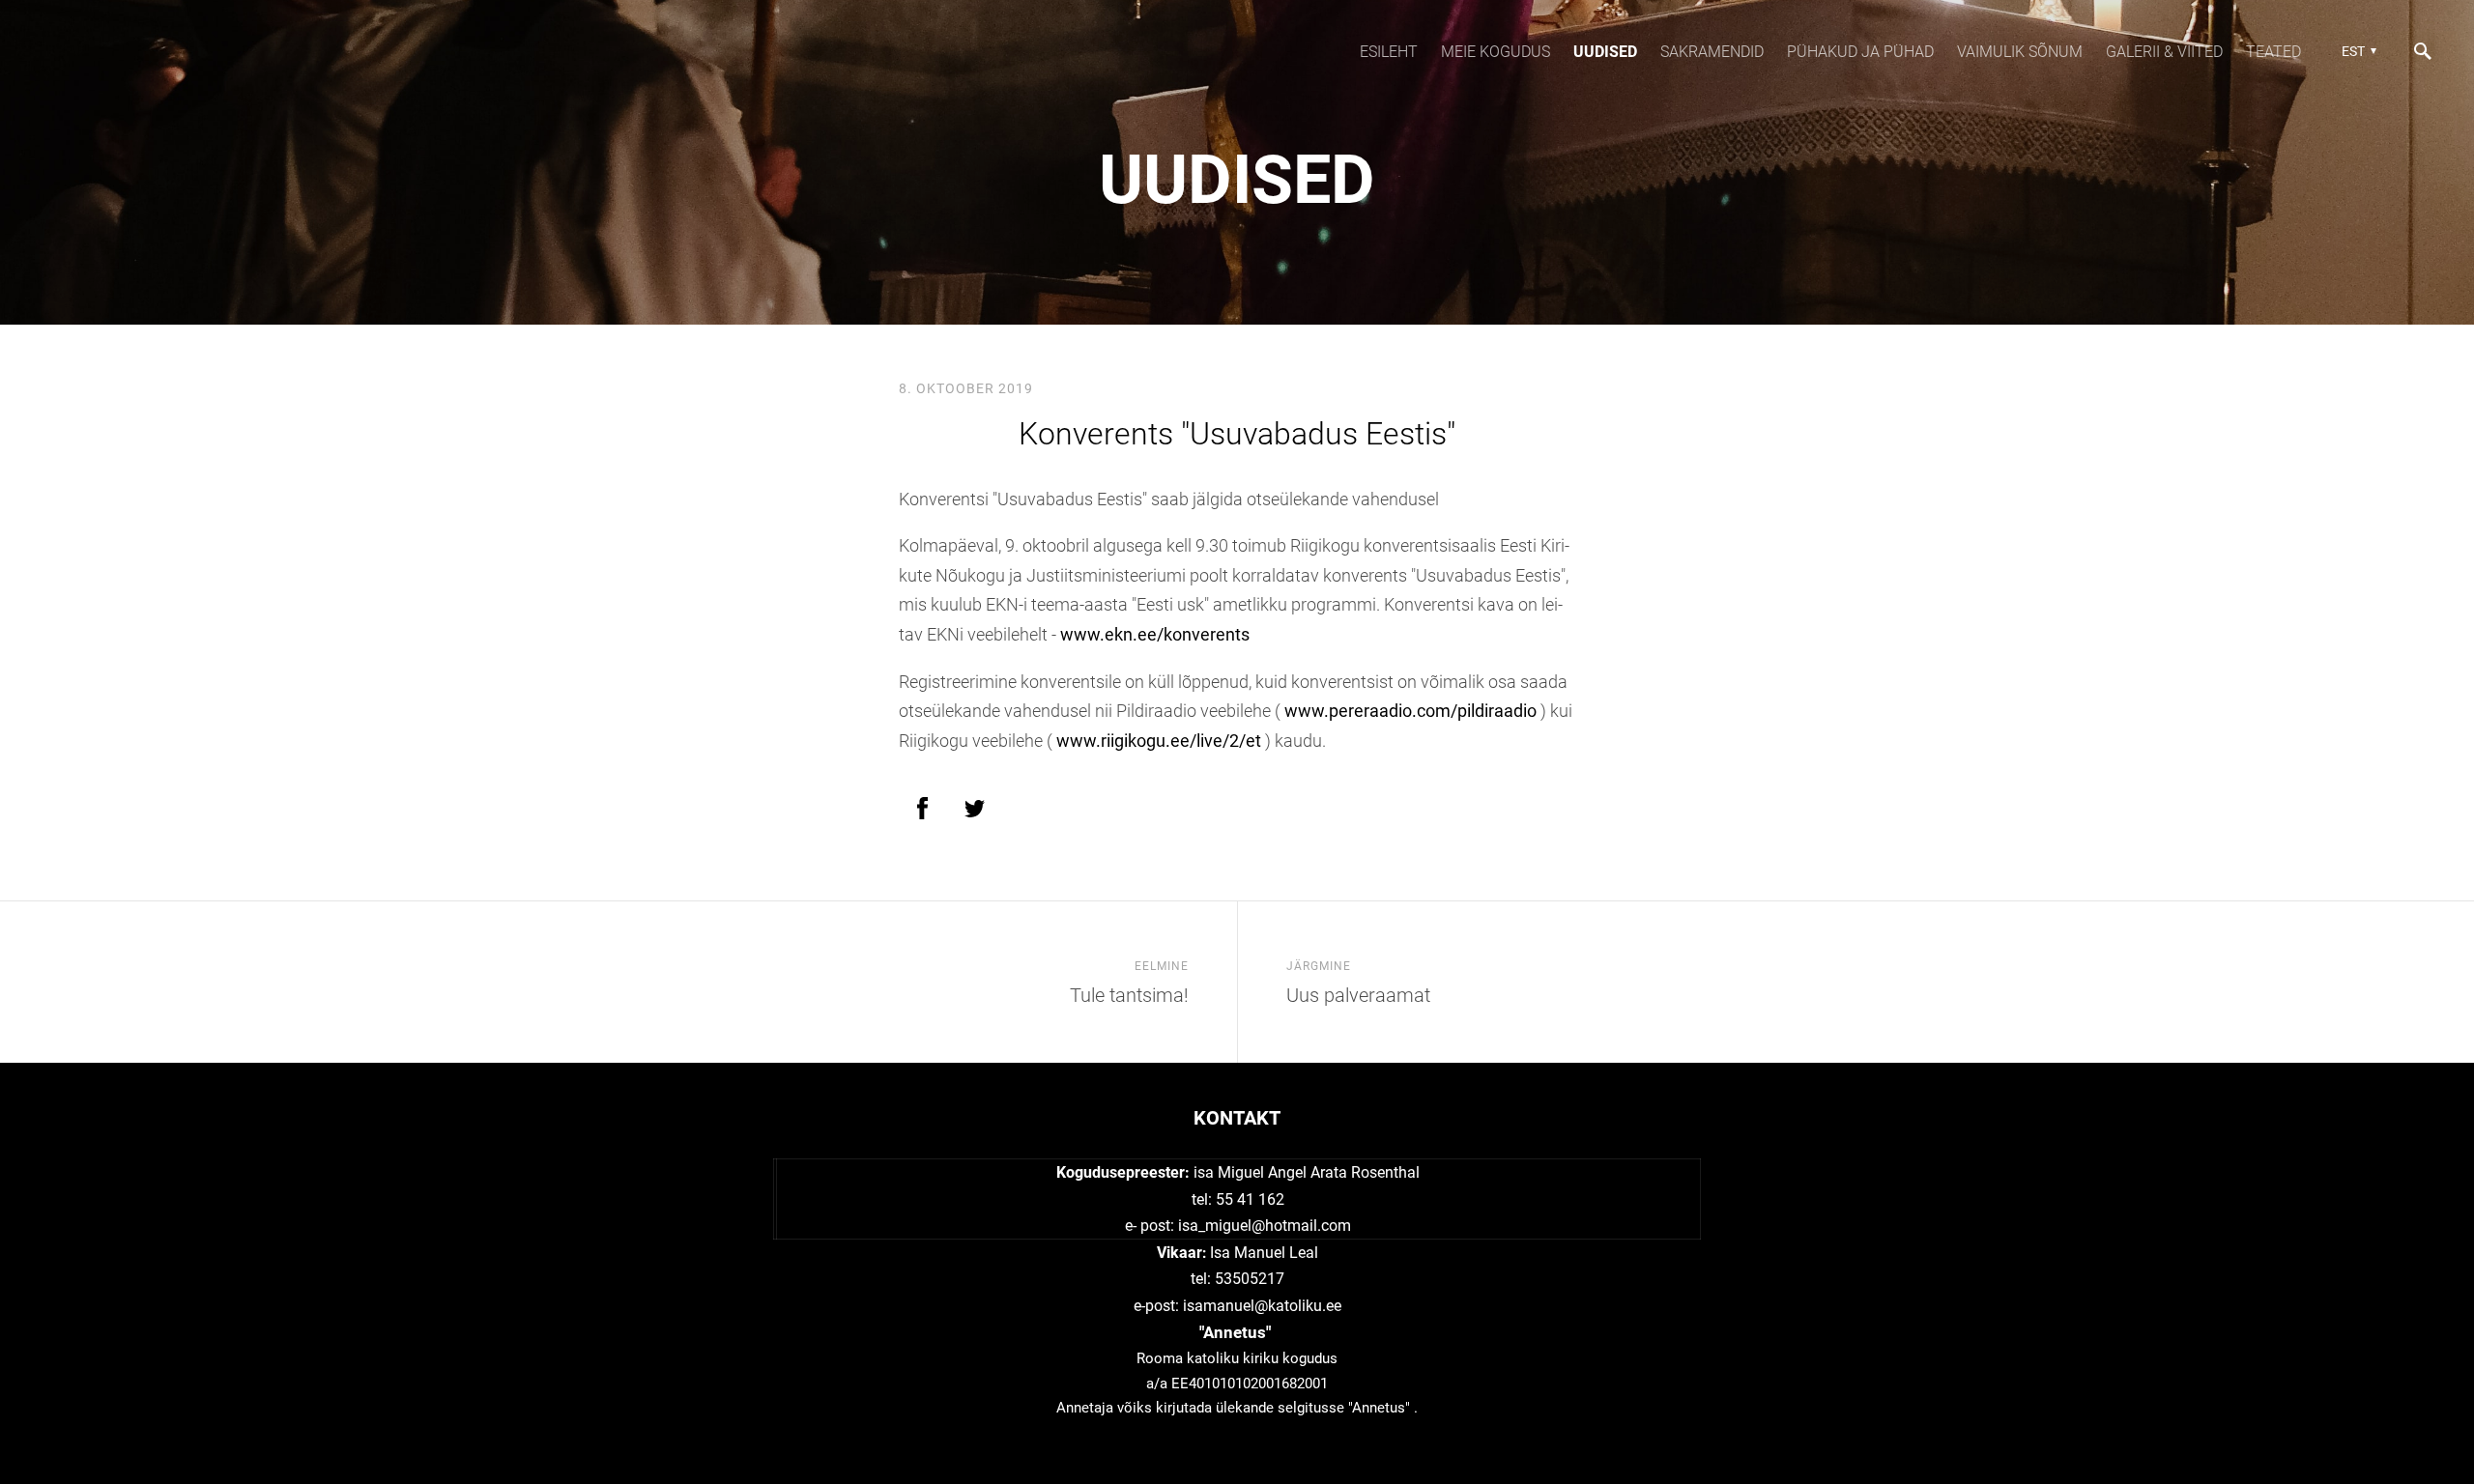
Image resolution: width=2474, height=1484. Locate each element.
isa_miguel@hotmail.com (1265, 1226)
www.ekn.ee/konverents (1155, 634)
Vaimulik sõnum (2020, 52)
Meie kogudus (1496, 52)
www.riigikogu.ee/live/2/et (1159, 741)
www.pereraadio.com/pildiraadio (1410, 711)
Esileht (1389, 52)
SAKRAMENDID (1712, 52)
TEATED (2273, 52)
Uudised (1605, 52)
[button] (2357, 51)
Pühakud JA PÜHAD (1860, 52)
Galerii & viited (2164, 52)
